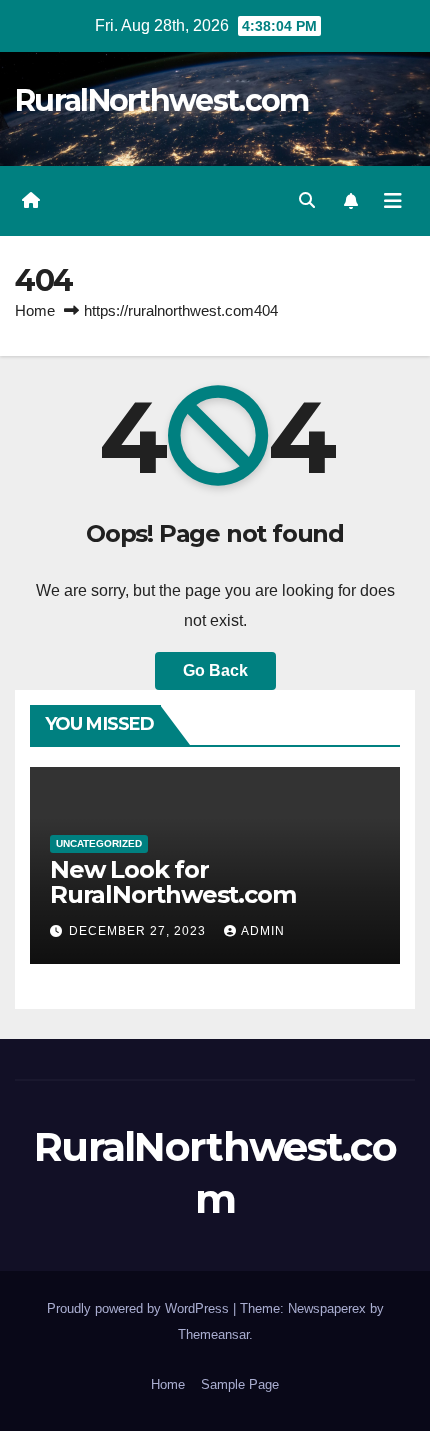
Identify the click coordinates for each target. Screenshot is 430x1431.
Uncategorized (99, 843)
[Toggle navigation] (393, 201)
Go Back (215, 670)
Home (35, 310)
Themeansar (213, 1334)
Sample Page (240, 1384)
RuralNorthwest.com (161, 100)
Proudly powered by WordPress (140, 1308)
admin (263, 931)
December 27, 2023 (139, 931)
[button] (307, 200)
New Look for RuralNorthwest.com (172, 882)
